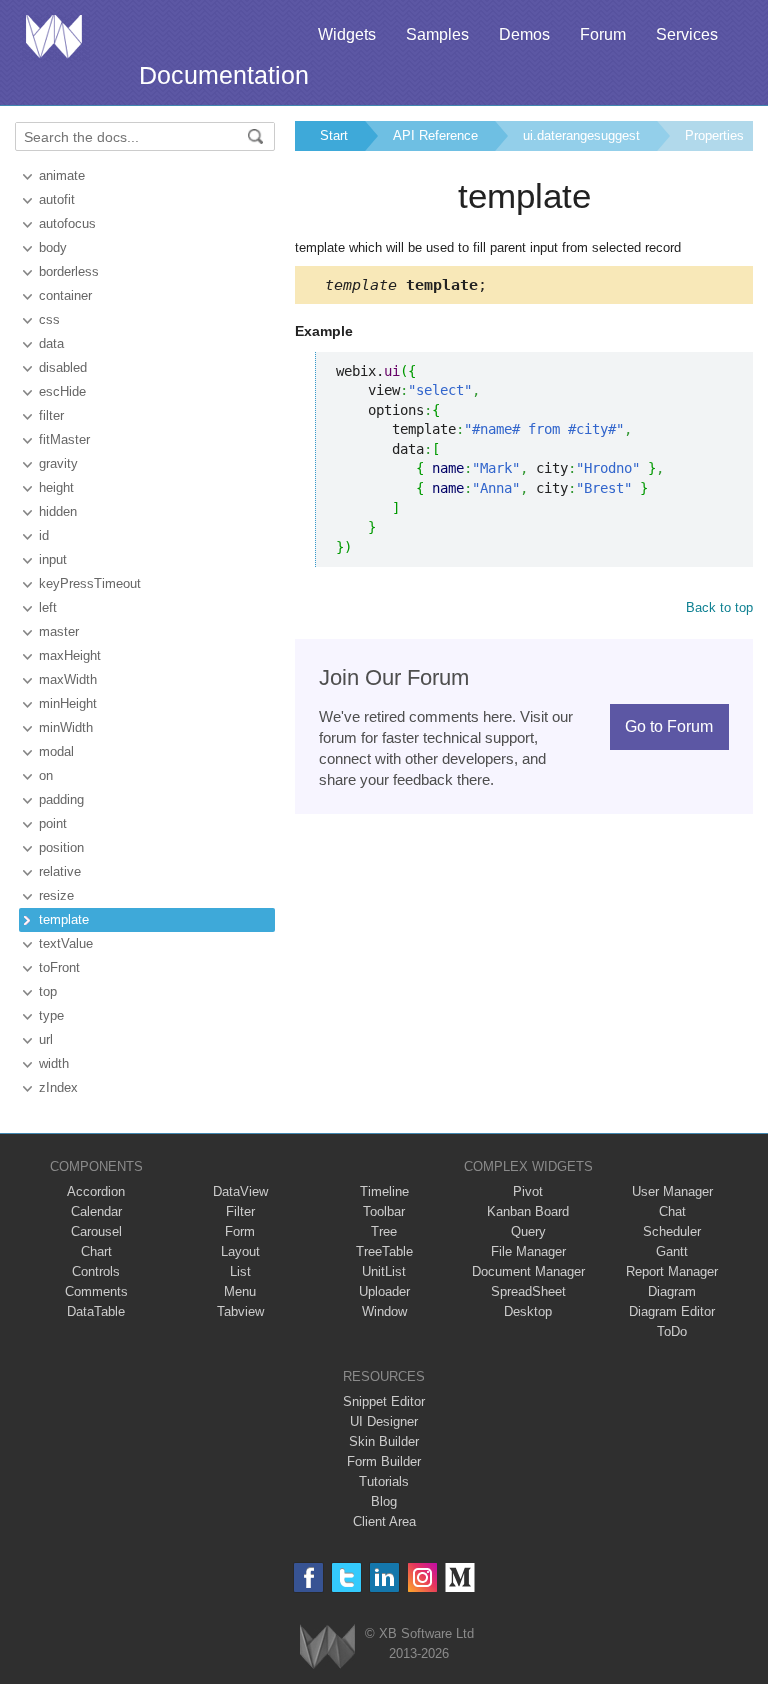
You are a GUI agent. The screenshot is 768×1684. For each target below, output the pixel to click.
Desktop (528, 1311)
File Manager (528, 1251)
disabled (63, 367)
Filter (240, 1211)
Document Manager (528, 1271)
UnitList (384, 1271)
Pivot (528, 1191)
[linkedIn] (384, 1577)
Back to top (719, 607)
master (59, 631)
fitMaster (64, 439)
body (53, 247)
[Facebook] (308, 1577)
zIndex (58, 1087)
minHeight (68, 703)
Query (528, 1231)
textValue (66, 943)
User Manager (672, 1191)
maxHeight (70, 655)
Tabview (240, 1311)
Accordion (96, 1191)
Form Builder (384, 1461)
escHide (62, 391)
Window (384, 1311)
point (53, 823)
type (51, 1015)
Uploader (384, 1291)
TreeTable (384, 1251)
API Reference (435, 135)
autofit (57, 199)
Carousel (96, 1231)
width (54, 1063)
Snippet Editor (384, 1401)
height (56, 487)
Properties (714, 135)
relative (60, 871)
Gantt (672, 1251)
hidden (58, 511)
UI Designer (384, 1421)
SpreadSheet (528, 1291)
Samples (437, 34)
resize (56, 895)
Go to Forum (669, 726)
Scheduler (672, 1231)
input (53, 559)
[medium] (460, 1577)
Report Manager (672, 1271)
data (51, 343)
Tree (384, 1231)
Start (334, 135)
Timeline (384, 1191)
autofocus (67, 223)
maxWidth (68, 679)
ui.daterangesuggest (581, 135)
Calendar (96, 1211)
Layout (240, 1251)
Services (687, 34)
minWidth (66, 727)
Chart (96, 1251)
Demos (524, 34)
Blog (384, 1501)
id (44, 535)
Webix (327, 1646)
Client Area (384, 1521)
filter (51, 415)
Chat (672, 1211)
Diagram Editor (672, 1311)
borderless (69, 271)
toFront (59, 967)
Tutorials (384, 1481)
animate (62, 175)
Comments (96, 1291)
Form (240, 1231)
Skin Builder (384, 1441)
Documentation (224, 75)
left (48, 607)
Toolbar (384, 1211)
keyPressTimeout (90, 583)
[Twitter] (346, 1577)
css (49, 319)
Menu (240, 1291)
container (65, 295)
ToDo (672, 1331)
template (64, 919)
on (46, 775)
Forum (603, 34)
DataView (240, 1191)
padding (61, 799)
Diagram (672, 1291)
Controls (96, 1271)
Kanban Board (528, 1211)
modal (56, 751)
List (240, 1271)
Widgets (347, 34)
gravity (58, 463)
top (48, 991)
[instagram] (422, 1577)
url (46, 1039)
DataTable (96, 1311)
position (61, 847)
